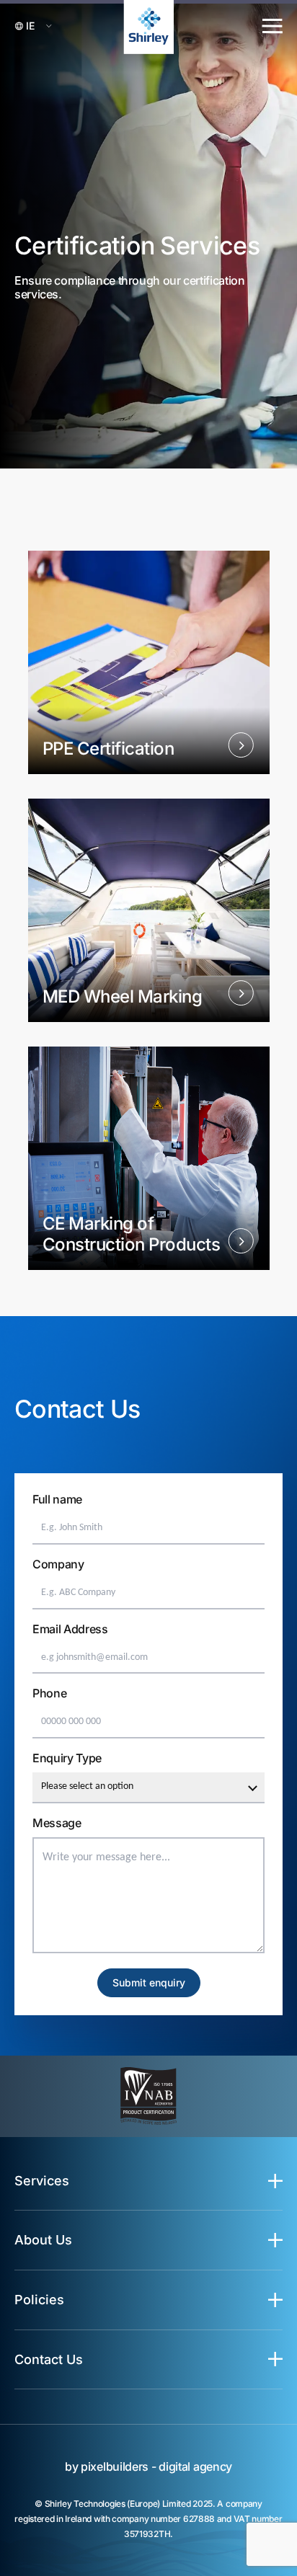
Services (42, 2181)
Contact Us (49, 2359)
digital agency (195, 2466)
